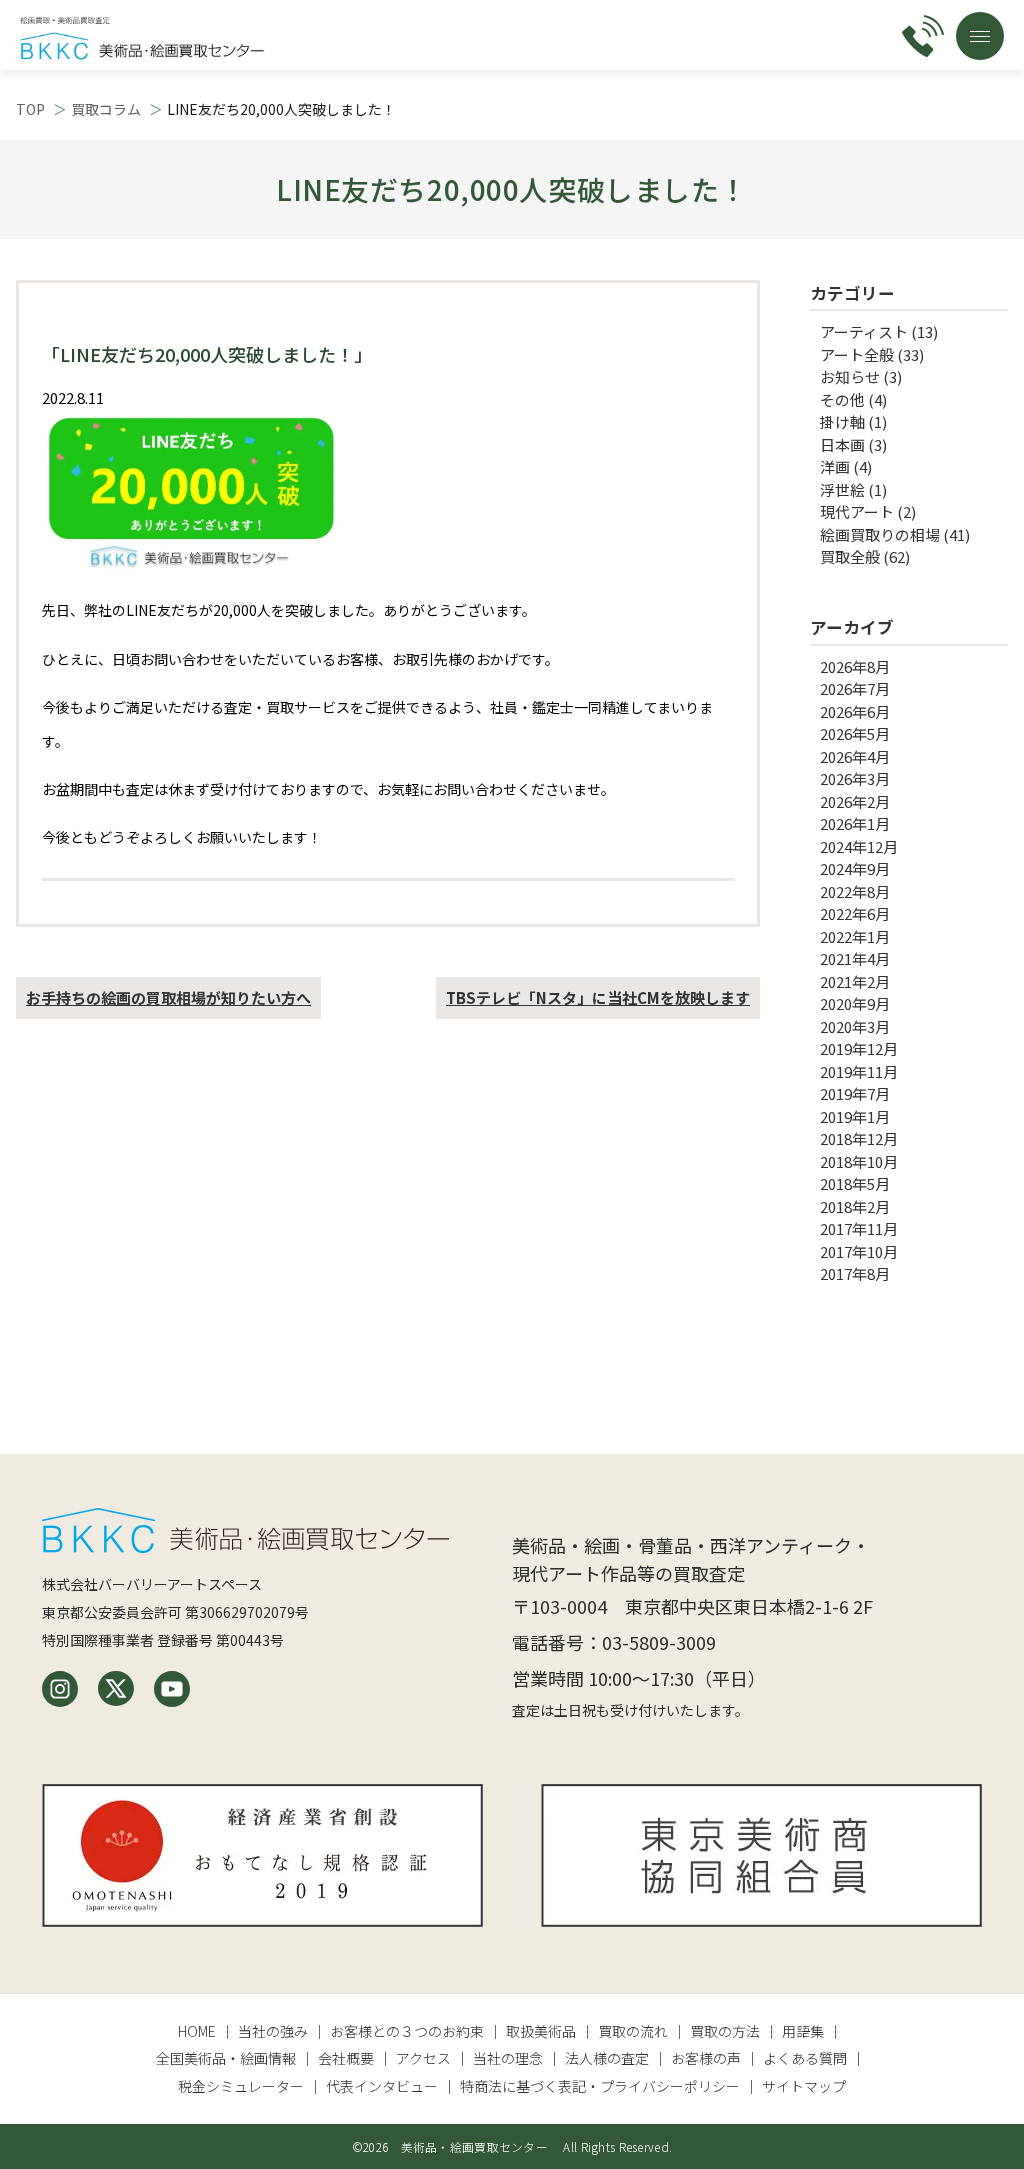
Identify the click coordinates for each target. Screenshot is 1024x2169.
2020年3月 (855, 1026)
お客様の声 (706, 2058)
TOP (30, 109)
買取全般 (850, 556)
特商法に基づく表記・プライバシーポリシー (600, 2086)
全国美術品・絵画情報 (226, 2058)
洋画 (835, 466)
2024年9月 (855, 868)
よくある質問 (805, 2058)
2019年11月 (859, 1071)
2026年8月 (855, 666)
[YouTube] (172, 1689)
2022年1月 (855, 936)
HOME (197, 2031)
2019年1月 (855, 1116)
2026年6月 (855, 711)
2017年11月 (859, 1228)
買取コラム (106, 109)
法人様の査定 (607, 2058)
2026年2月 (855, 801)
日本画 (842, 444)
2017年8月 (855, 1273)
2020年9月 (855, 1003)
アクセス (423, 2058)
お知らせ (850, 376)
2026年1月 (855, 823)
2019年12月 (859, 1048)
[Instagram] (60, 1689)
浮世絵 (842, 489)
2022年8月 (855, 891)
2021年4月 (855, 958)
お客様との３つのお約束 (407, 2031)
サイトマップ (804, 2086)
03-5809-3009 (659, 1642)
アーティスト (864, 331)
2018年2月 (855, 1206)
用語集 (803, 2031)
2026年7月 (855, 688)
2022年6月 (855, 913)
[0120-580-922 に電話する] (923, 36)
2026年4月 (855, 756)
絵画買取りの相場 (880, 534)
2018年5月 (855, 1183)
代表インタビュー (382, 2086)
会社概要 (346, 2058)
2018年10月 (859, 1161)
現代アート (857, 511)
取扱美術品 (541, 2031)
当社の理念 (508, 2058)
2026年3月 (855, 778)
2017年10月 (859, 1251)
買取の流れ (633, 2031)
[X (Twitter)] (116, 1689)
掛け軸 (842, 421)
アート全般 (857, 354)
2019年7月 (855, 1093)
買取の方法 (725, 2031)
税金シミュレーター (241, 2086)
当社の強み (273, 2031)
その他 (842, 399)
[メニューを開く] (980, 36)
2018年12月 (859, 1138)
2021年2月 (855, 981)
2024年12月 (859, 846)
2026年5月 (855, 733)
